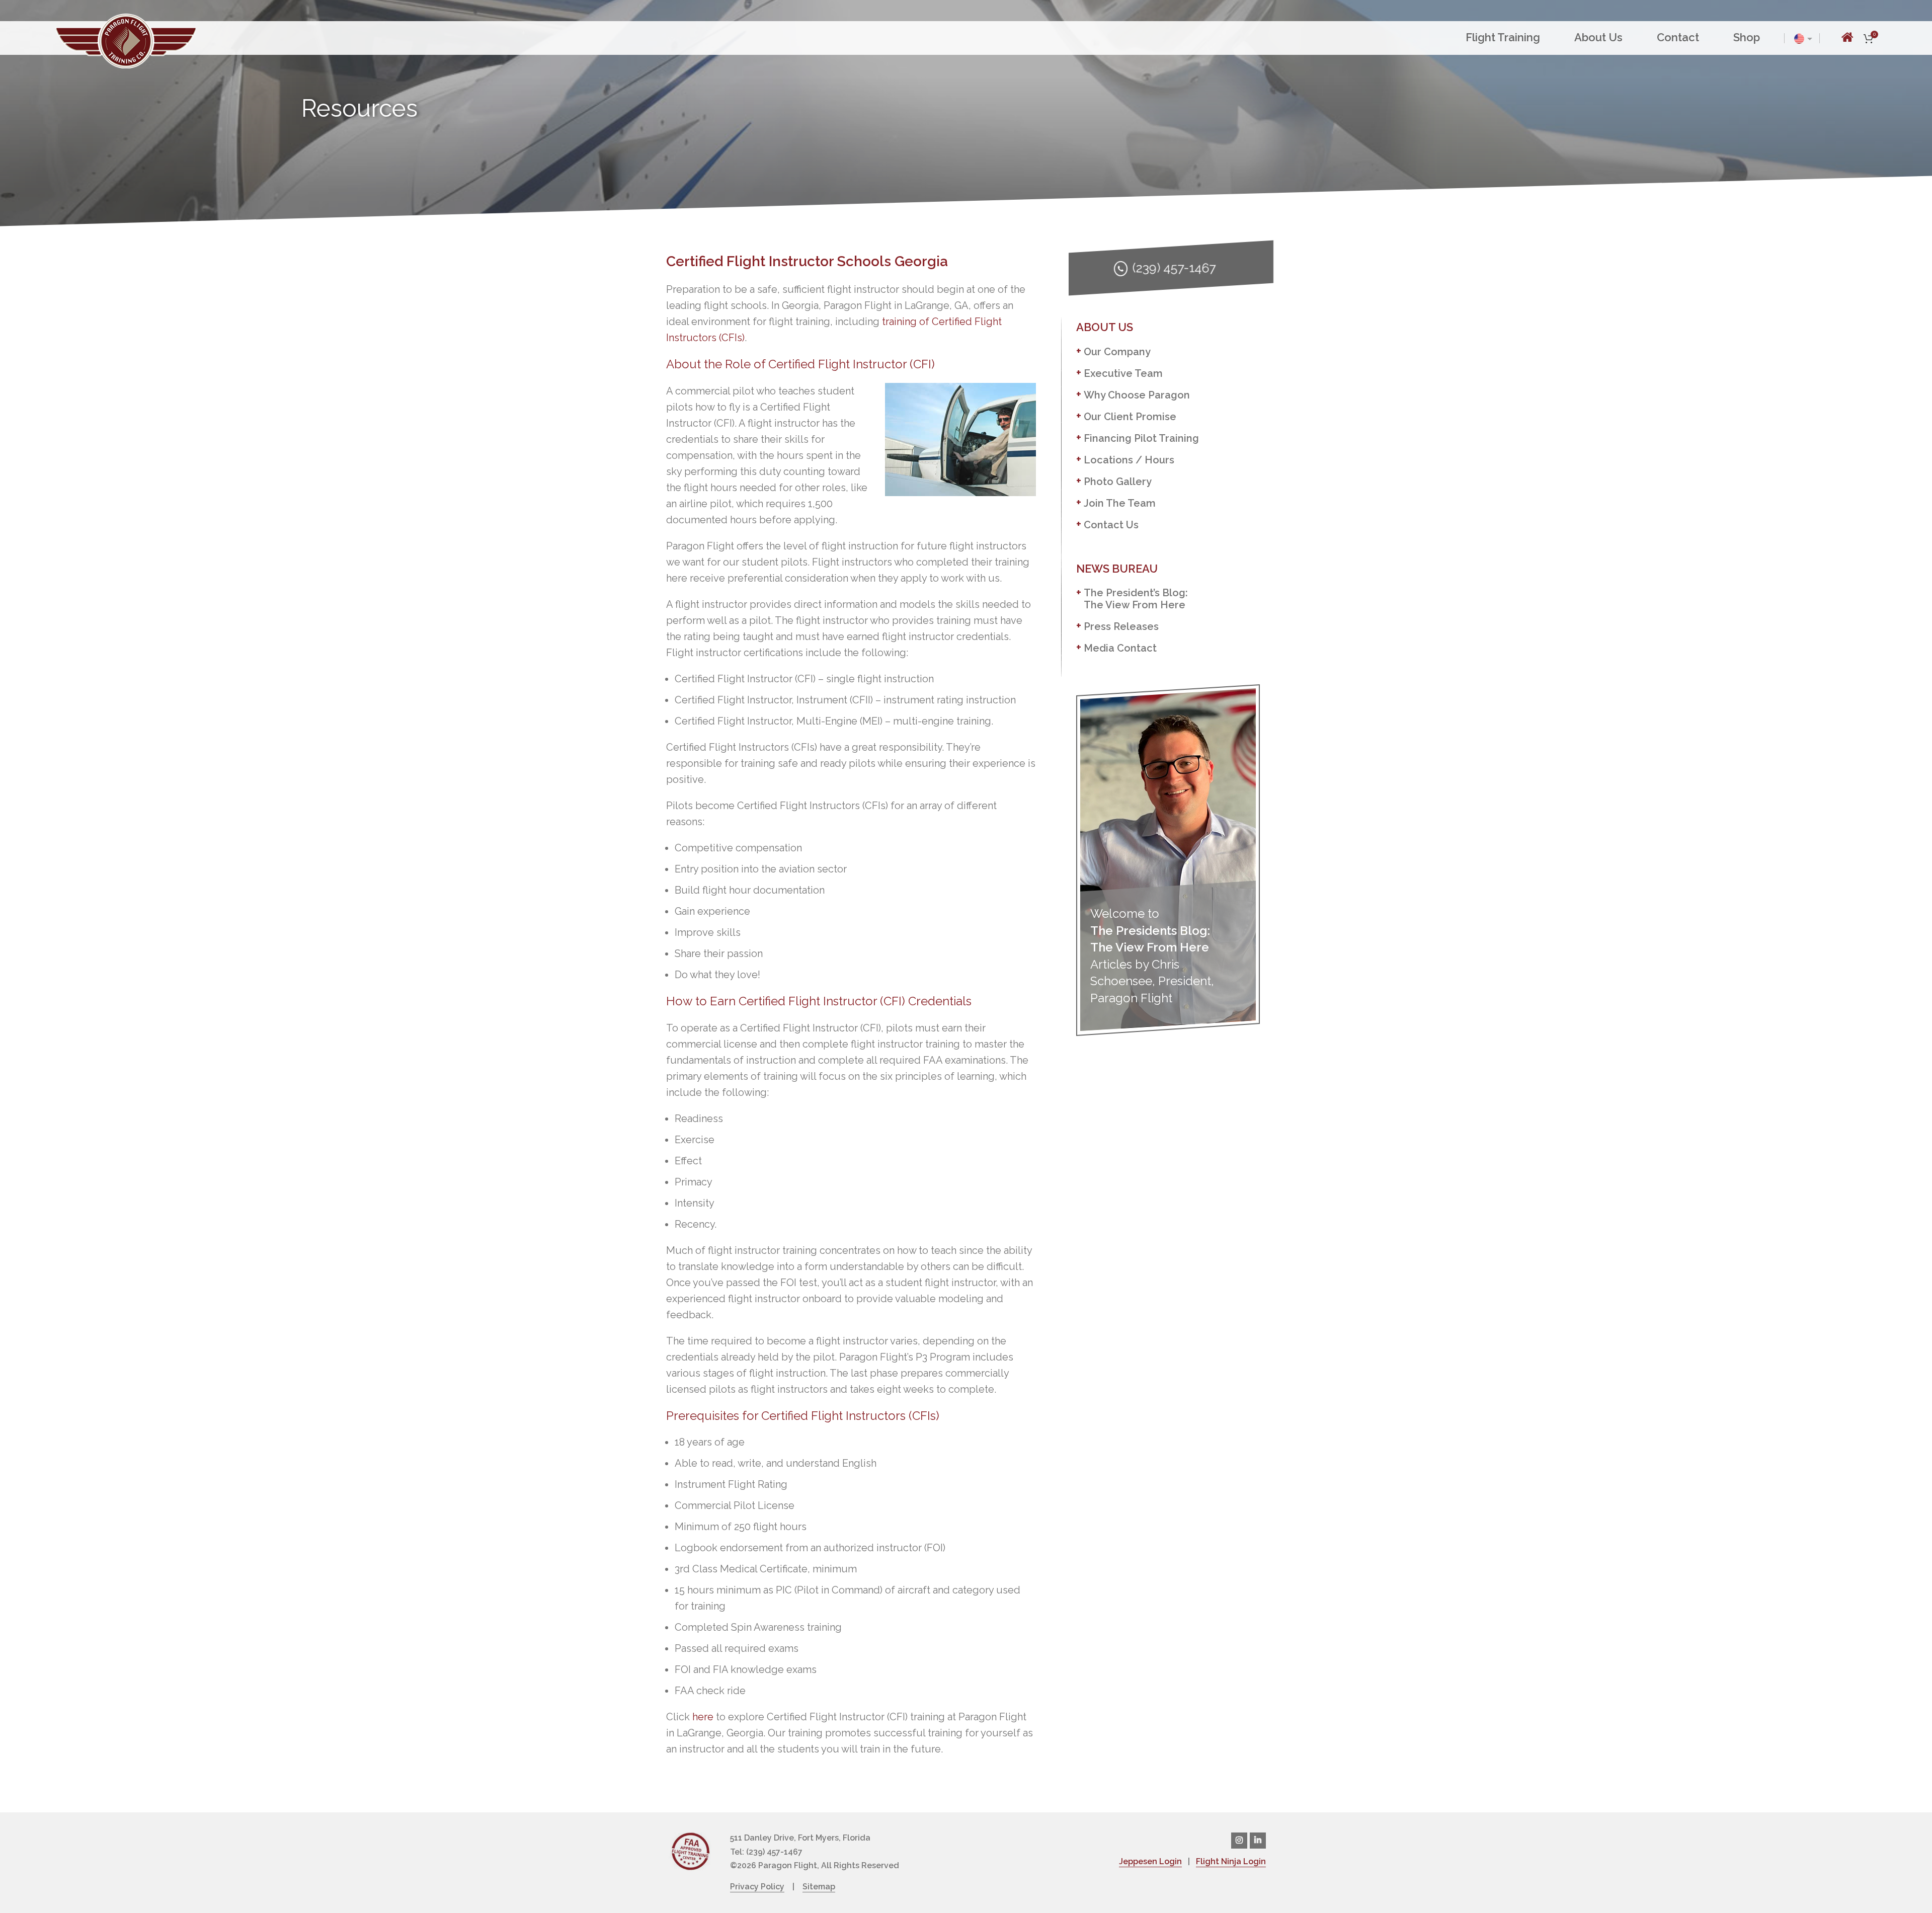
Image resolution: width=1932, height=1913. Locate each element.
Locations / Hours (1129, 460)
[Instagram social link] (1239, 1841)
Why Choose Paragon (1137, 395)
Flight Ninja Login (1231, 1861)
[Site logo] (126, 40)
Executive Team (1123, 373)
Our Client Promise (1130, 417)
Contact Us (1111, 525)
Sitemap (819, 1887)
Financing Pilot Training (1141, 438)
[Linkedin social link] (1258, 1841)
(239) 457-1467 (1174, 268)
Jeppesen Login (1150, 1861)
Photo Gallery (1118, 482)
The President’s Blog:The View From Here (1136, 599)
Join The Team (1120, 503)
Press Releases (1121, 626)
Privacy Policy (757, 1887)
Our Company (1117, 352)
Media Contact (1120, 648)
